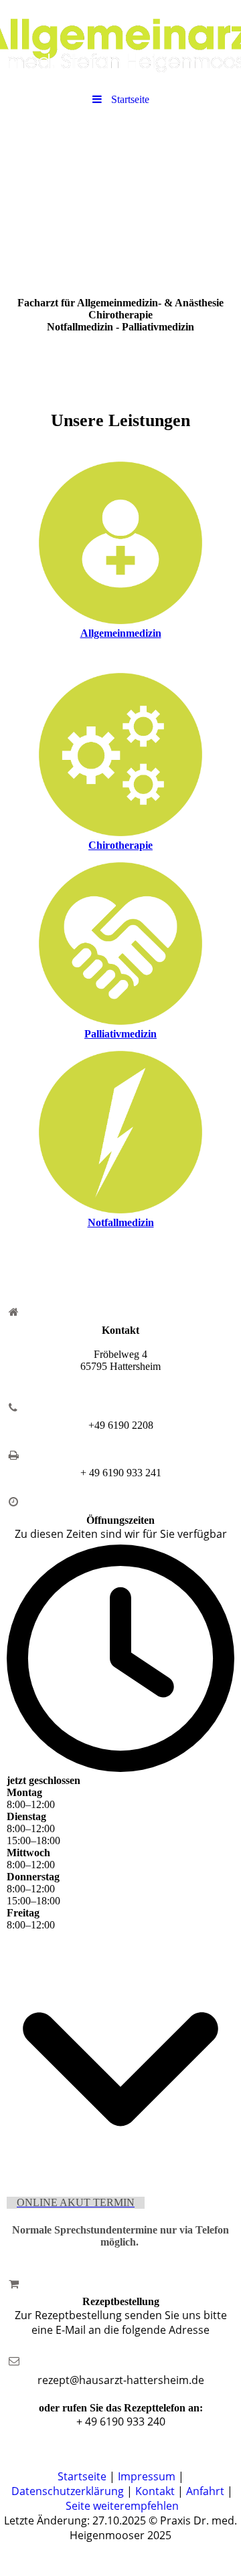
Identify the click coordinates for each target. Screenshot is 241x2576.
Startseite (82, 2476)
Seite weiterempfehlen (122, 2506)
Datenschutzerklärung (68, 2491)
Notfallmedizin (121, 1222)
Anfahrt (207, 2491)
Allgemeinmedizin (121, 633)
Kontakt (155, 2491)
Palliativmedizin (120, 1034)
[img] (120, 43)
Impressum (147, 2476)
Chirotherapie (120, 845)
